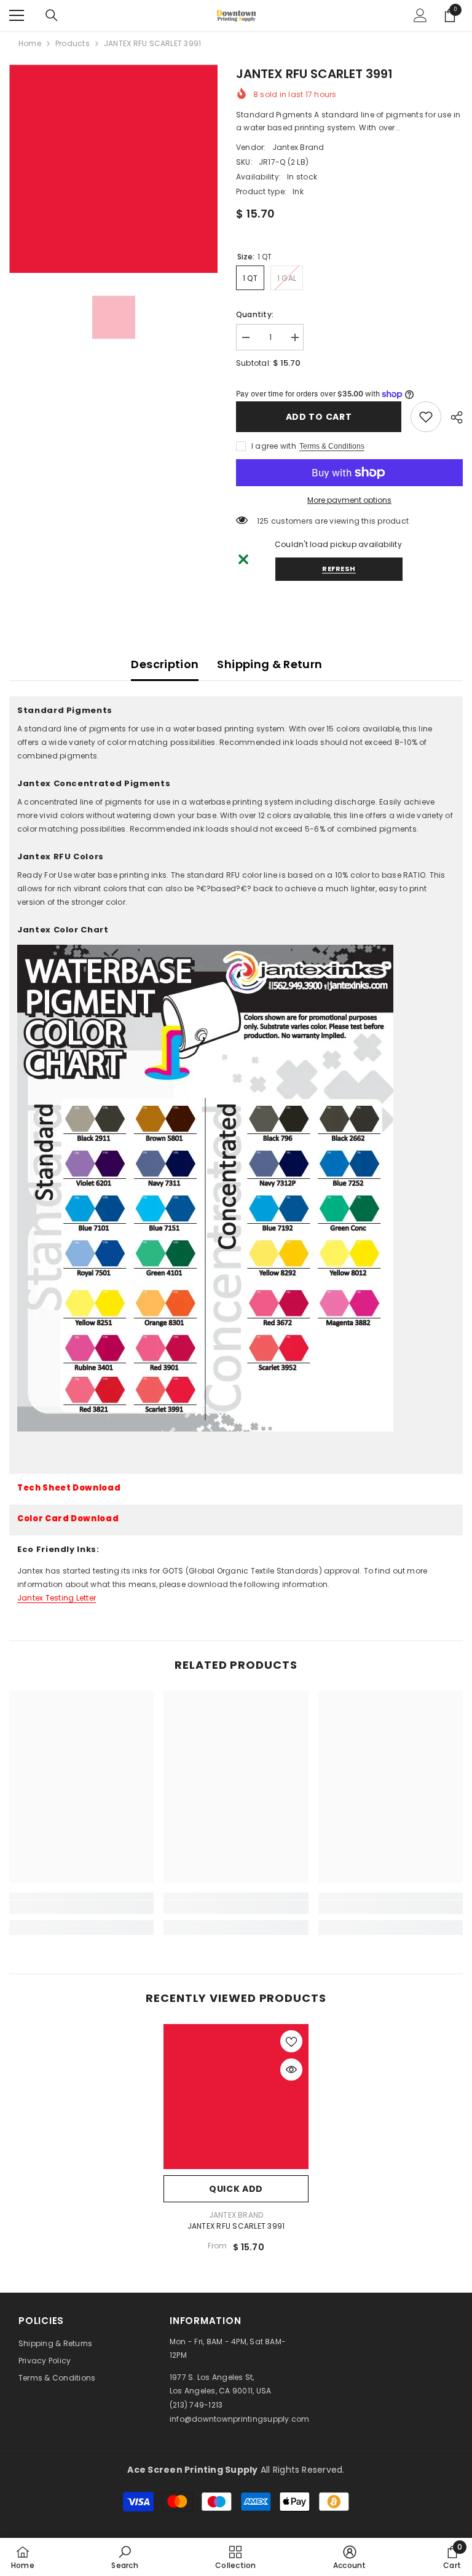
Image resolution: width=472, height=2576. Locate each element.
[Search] (52, 15)
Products (73, 43)
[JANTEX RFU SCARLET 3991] (236, 2097)
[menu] (17, 15)
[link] (426, 417)
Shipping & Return (269, 664)
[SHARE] (452, 417)
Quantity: (255, 314)
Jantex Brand (298, 147)
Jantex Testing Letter (57, 1598)
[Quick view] (291, 2070)
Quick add (236, 2189)
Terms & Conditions (332, 446)
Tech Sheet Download (69, 1488)
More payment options (349, 500)
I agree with (274, 446)
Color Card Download (68, 1518)
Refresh (339, 569)
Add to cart (319, 417)
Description (165, 664)
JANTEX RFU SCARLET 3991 (236, 2226)
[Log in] (420, 15)
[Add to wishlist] (291, 2041)
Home (30, 43)
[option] (113, 169)
